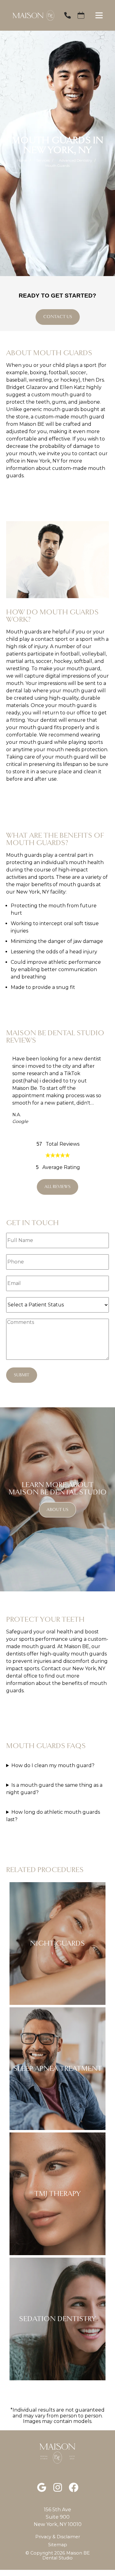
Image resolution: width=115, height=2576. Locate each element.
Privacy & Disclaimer (58, 2537)
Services (43, 160)
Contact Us (58, 317)
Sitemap (58, 2545)
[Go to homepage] (30, 15)
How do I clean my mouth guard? (53, 1765)
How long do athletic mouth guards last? (53, 1816)
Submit (22, 1375)
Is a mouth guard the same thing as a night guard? (54, 1789)
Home (22, 160)
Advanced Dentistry (75, 160)
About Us (57, 1510)
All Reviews (57, 1187)
